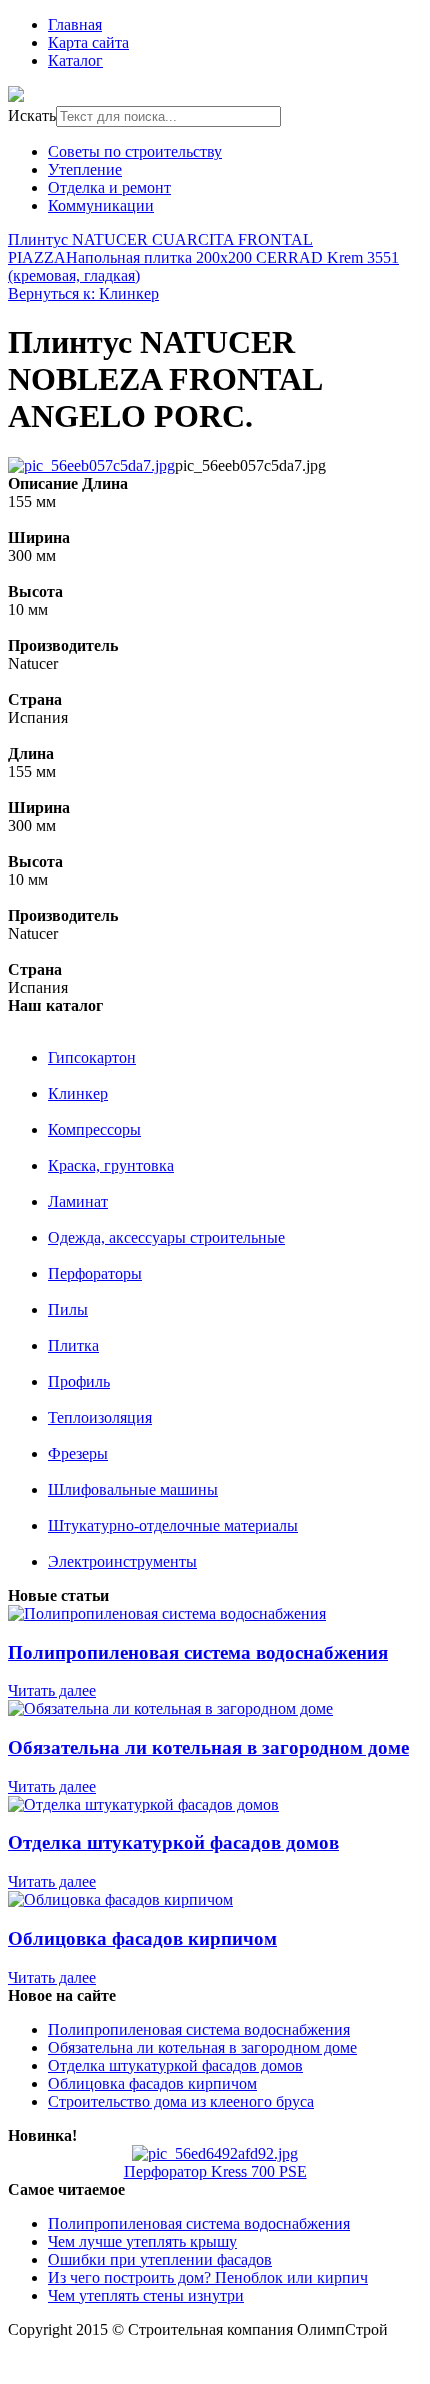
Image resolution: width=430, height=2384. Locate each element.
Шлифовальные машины (133, 1489)
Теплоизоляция (100, 1417)
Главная (75, 24)
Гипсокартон (92, 1057)
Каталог (75, 60)
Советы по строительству (135, 151)
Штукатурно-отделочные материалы (173, 1525)
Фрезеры (78, 1453)
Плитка (73, 1345)
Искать (32, 115)
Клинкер (78, 1093)
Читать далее (52, 1690)
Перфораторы (95, 1273)
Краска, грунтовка (111, 1165)
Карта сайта (88, 42)
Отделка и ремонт (109, 187)
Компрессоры (94, 1129)
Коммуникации (101, 205)
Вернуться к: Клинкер (83, 293)
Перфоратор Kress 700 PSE (215, 2171)
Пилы (68, 1309)
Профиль (79, 1381)
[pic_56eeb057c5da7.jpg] (91, 465)
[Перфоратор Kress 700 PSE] (215, 2153)
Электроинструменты (122, 1561)
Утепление (85, 169)
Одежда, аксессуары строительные (166, 1237)
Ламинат (78, 1201)
